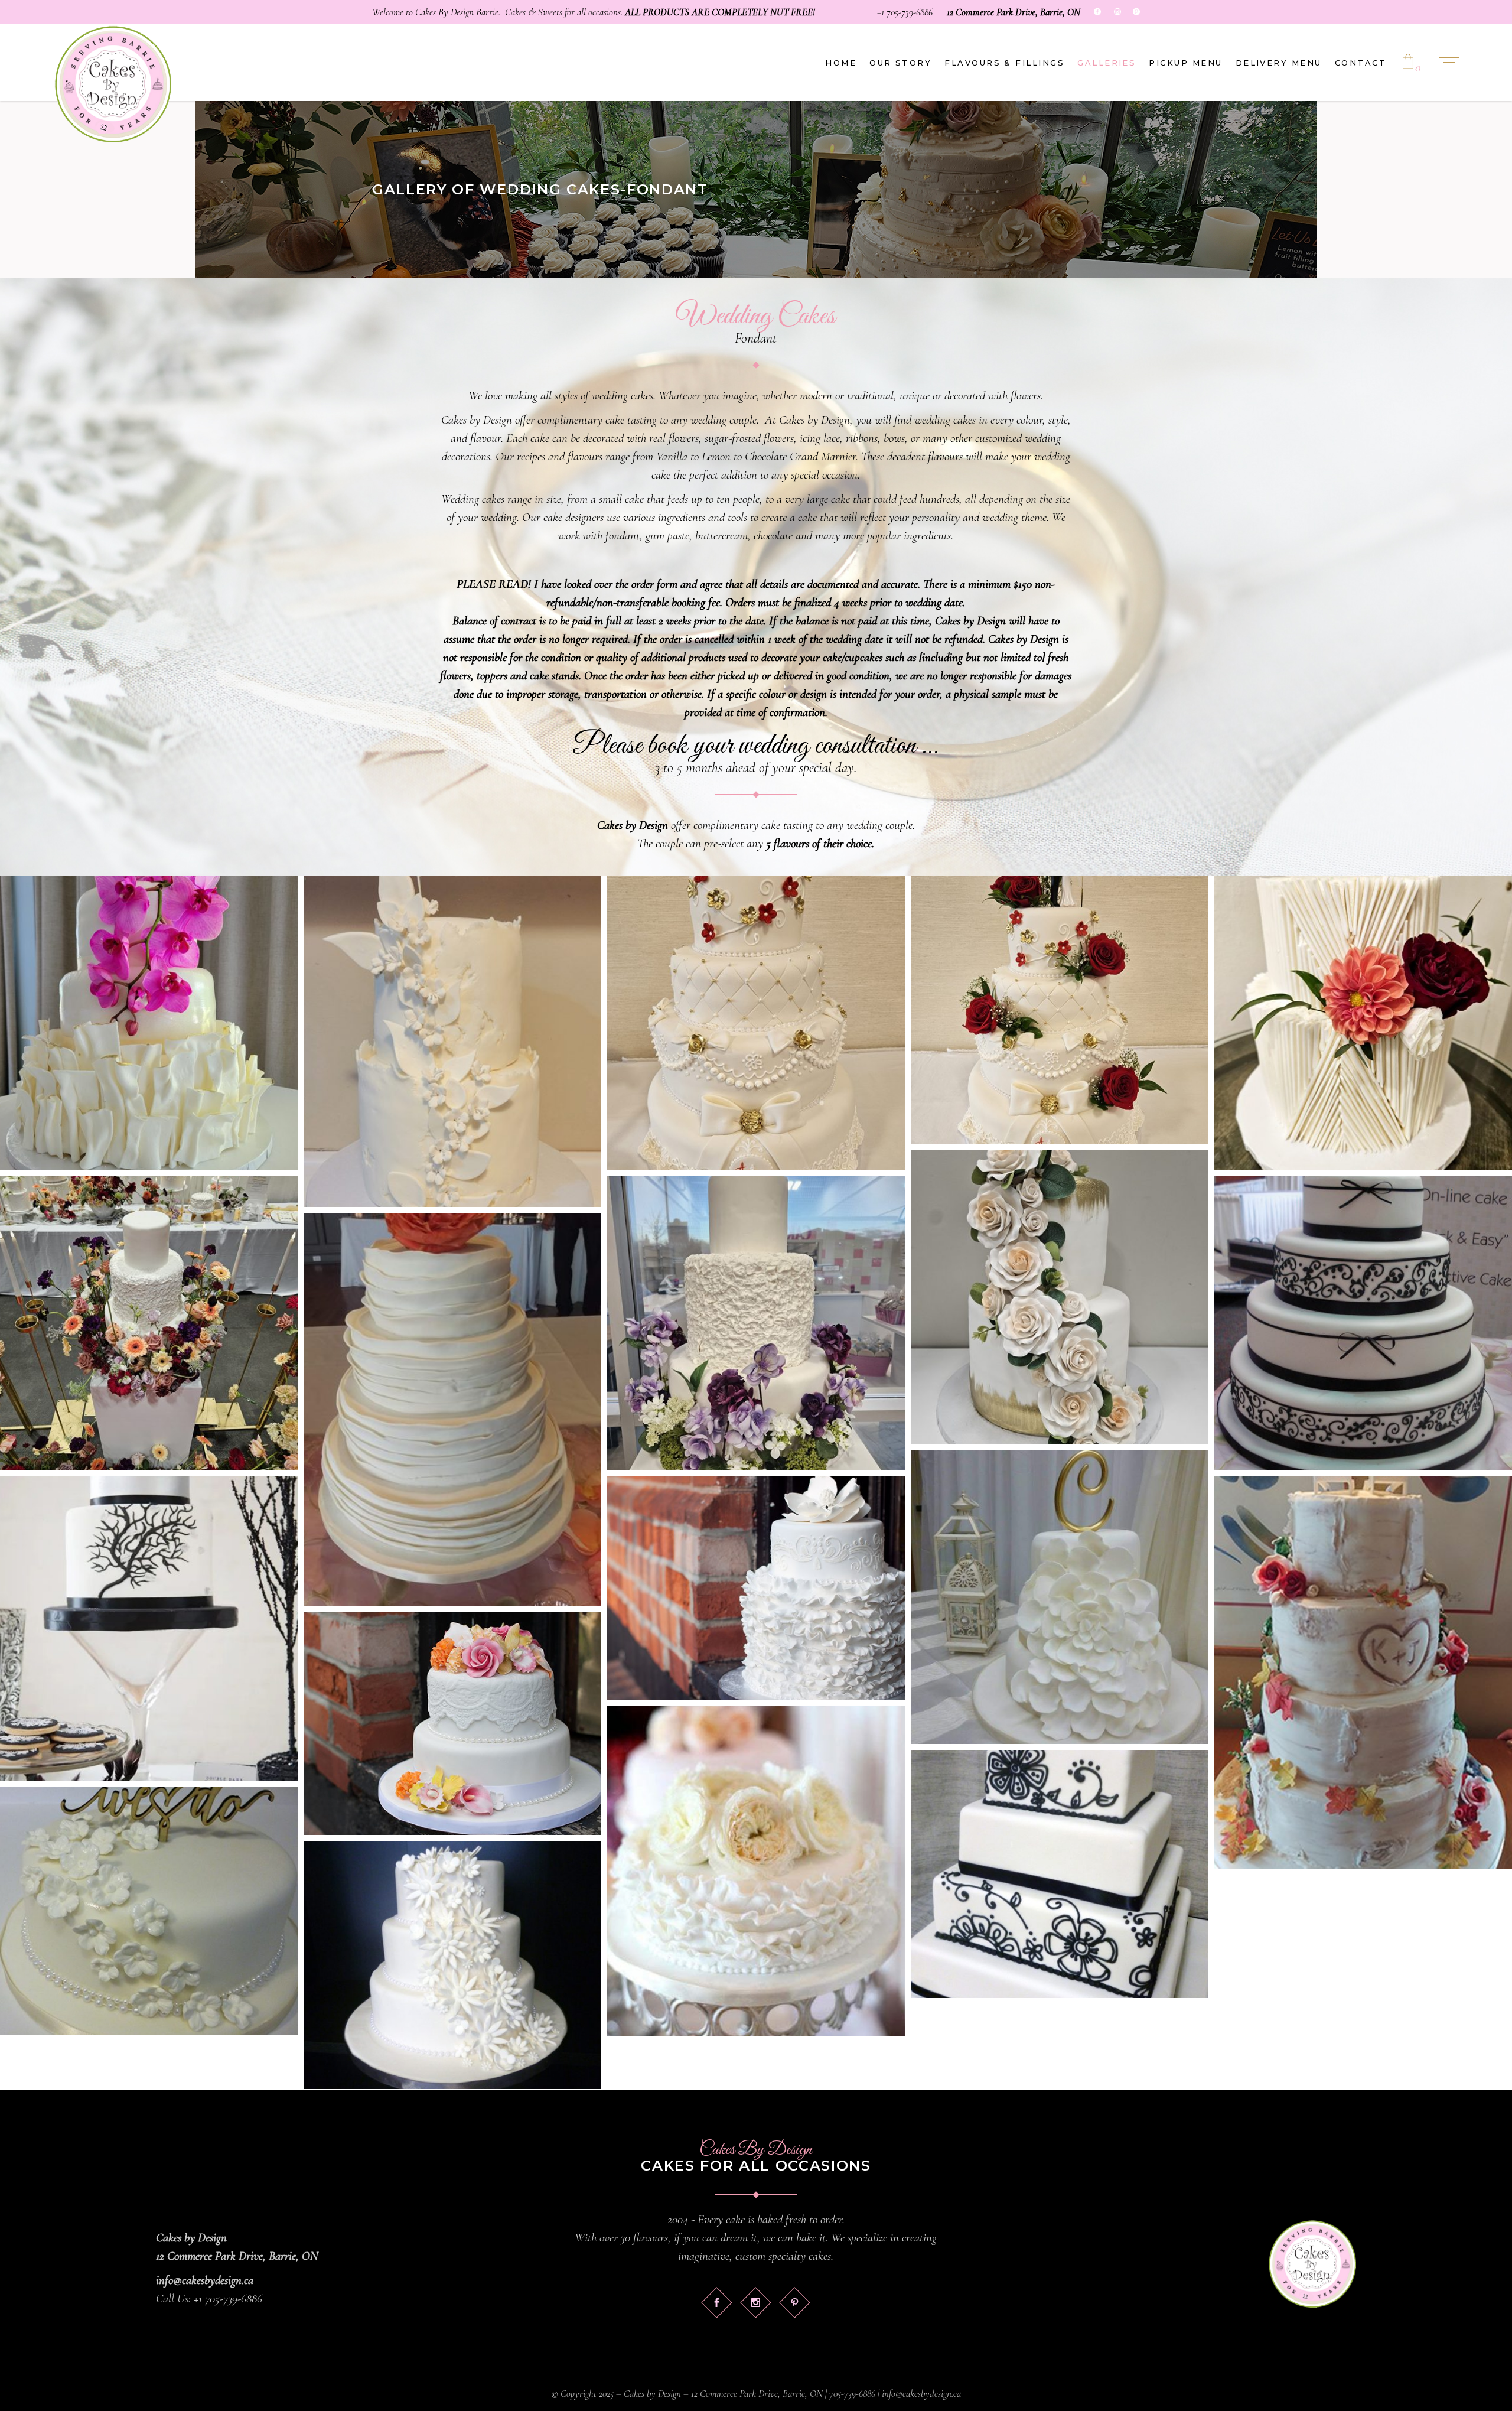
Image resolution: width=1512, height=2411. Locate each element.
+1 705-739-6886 (905, 12)
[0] (1408, 63)
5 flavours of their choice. (820, 843)
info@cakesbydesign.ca (205, 2280)
